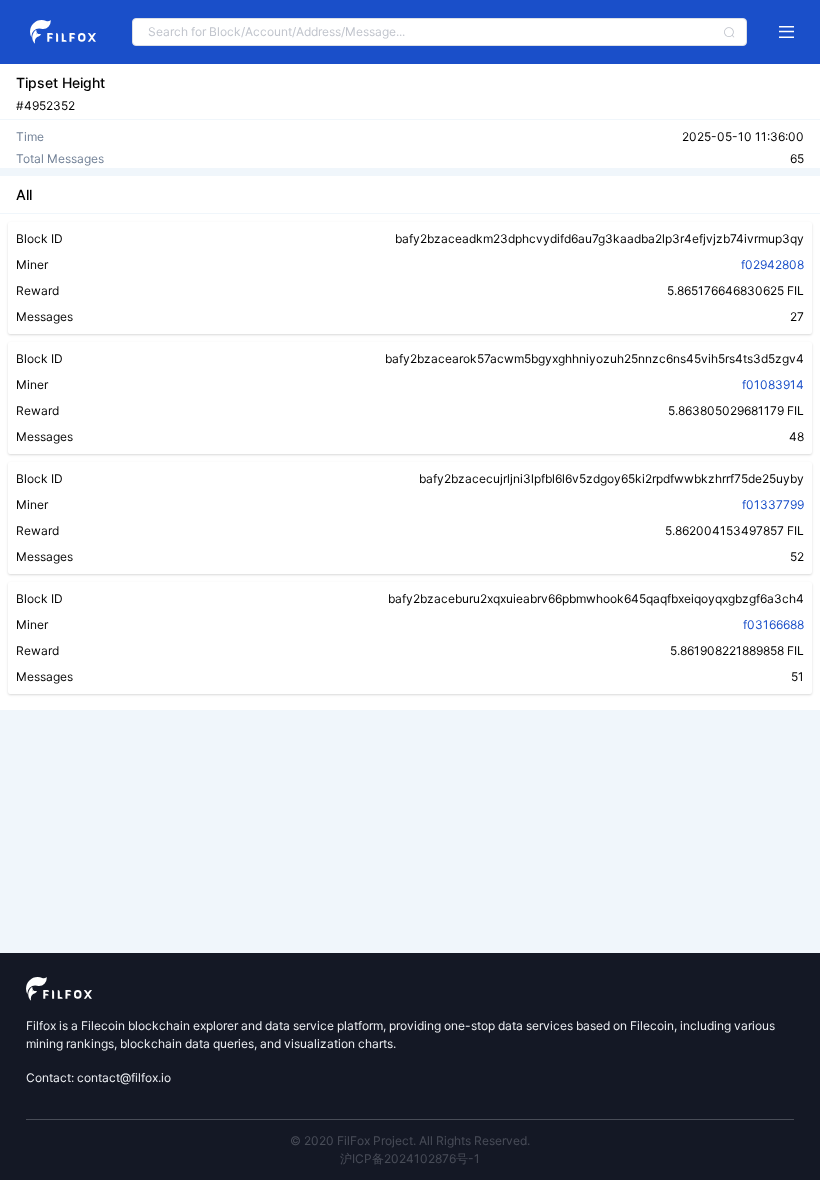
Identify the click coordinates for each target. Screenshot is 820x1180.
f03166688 (773, 624)
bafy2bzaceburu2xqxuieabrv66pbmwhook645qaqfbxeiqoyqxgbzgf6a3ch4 (596, 598)
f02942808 (772, 264)
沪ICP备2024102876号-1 (410, 1158)
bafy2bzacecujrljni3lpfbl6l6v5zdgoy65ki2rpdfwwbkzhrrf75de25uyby (611, 478)
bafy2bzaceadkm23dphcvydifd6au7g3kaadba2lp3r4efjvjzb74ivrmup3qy (599, 238)
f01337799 (773, 504)
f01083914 (773, 384)
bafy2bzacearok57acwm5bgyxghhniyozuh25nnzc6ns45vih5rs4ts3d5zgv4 (594, 358)
